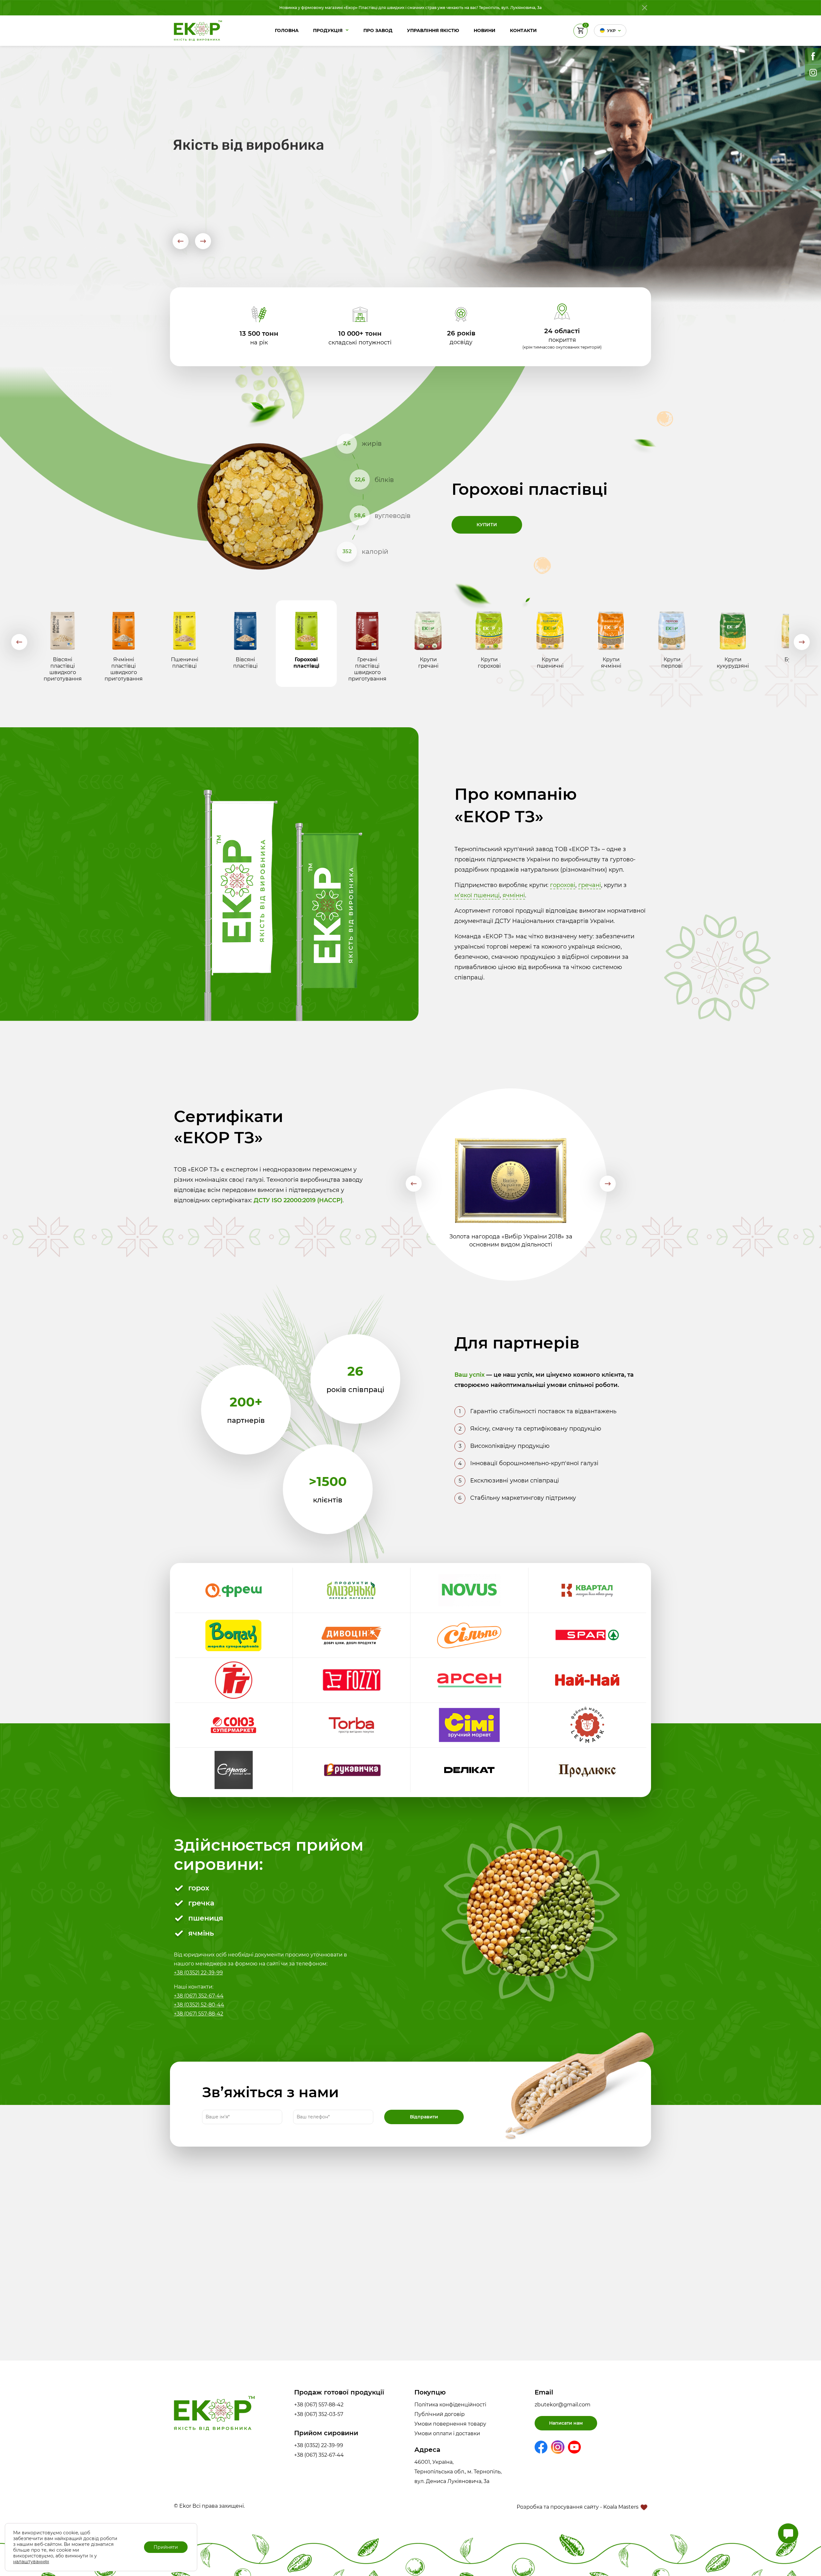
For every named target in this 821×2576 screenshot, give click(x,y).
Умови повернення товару (450, 2424)
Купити (487, 525)
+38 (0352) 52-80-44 (199, 2005)
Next (203, 241)
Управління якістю (433, 30)
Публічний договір (440, 2414)
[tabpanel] (410, 478)
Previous (180, 241)
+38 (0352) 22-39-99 (198, 1973)
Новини (485, 30)
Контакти (523, 30)
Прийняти (166, 2547)
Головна (287, 30)
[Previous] (19, 642)
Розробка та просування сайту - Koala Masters (578, 2507)
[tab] (63, 644)
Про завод (378, 30)
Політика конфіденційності (450, 2405)
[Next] (802, 642)
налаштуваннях (31, 2562)
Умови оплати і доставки (447, 2433)
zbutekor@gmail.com (563, 2405)
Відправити (424, 2117)
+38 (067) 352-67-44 (199, 1996)
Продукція (328, 30)
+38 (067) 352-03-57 (319, 2414)
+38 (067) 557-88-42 (199, 2014)
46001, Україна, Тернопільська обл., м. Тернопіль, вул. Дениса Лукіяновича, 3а (458, 2472)
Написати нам (566, 2423)
